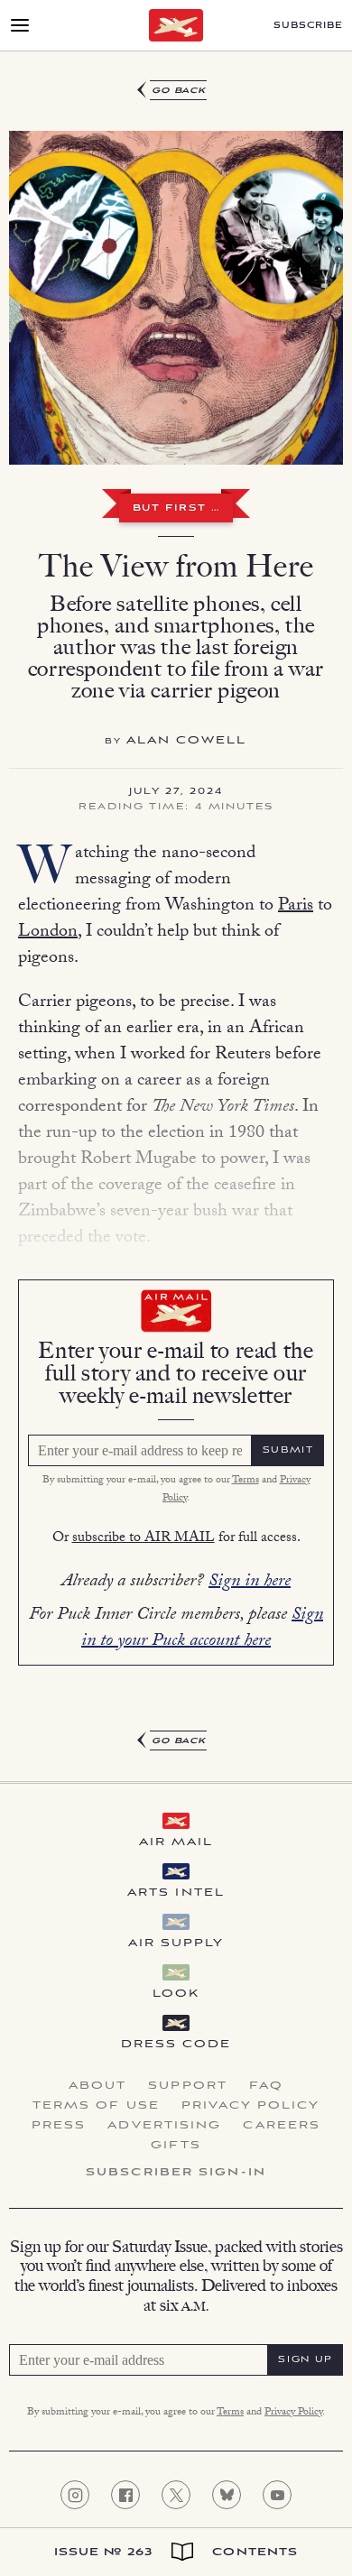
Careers (282, 2126)
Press (59, 2126)
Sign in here (250, 1583)
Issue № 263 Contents (176, 2552)
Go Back (179, 91)
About (98, 2086)
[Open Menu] (20, 25)
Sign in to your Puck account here (202, 1629)
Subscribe (308, 26)
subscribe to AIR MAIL (144, 1539)
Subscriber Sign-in (176, 2173)
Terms (245, 1481)
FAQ (266, 2086)
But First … (176, 509)
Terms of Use (96, 2106)
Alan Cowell (187, 740)
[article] (176, 916)
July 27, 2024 (176, 792)
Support (188, 2086)
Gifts (176, 2146)
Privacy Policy (250, 2106)
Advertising (164, 2126)
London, (50, 933)
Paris (296, 907)
